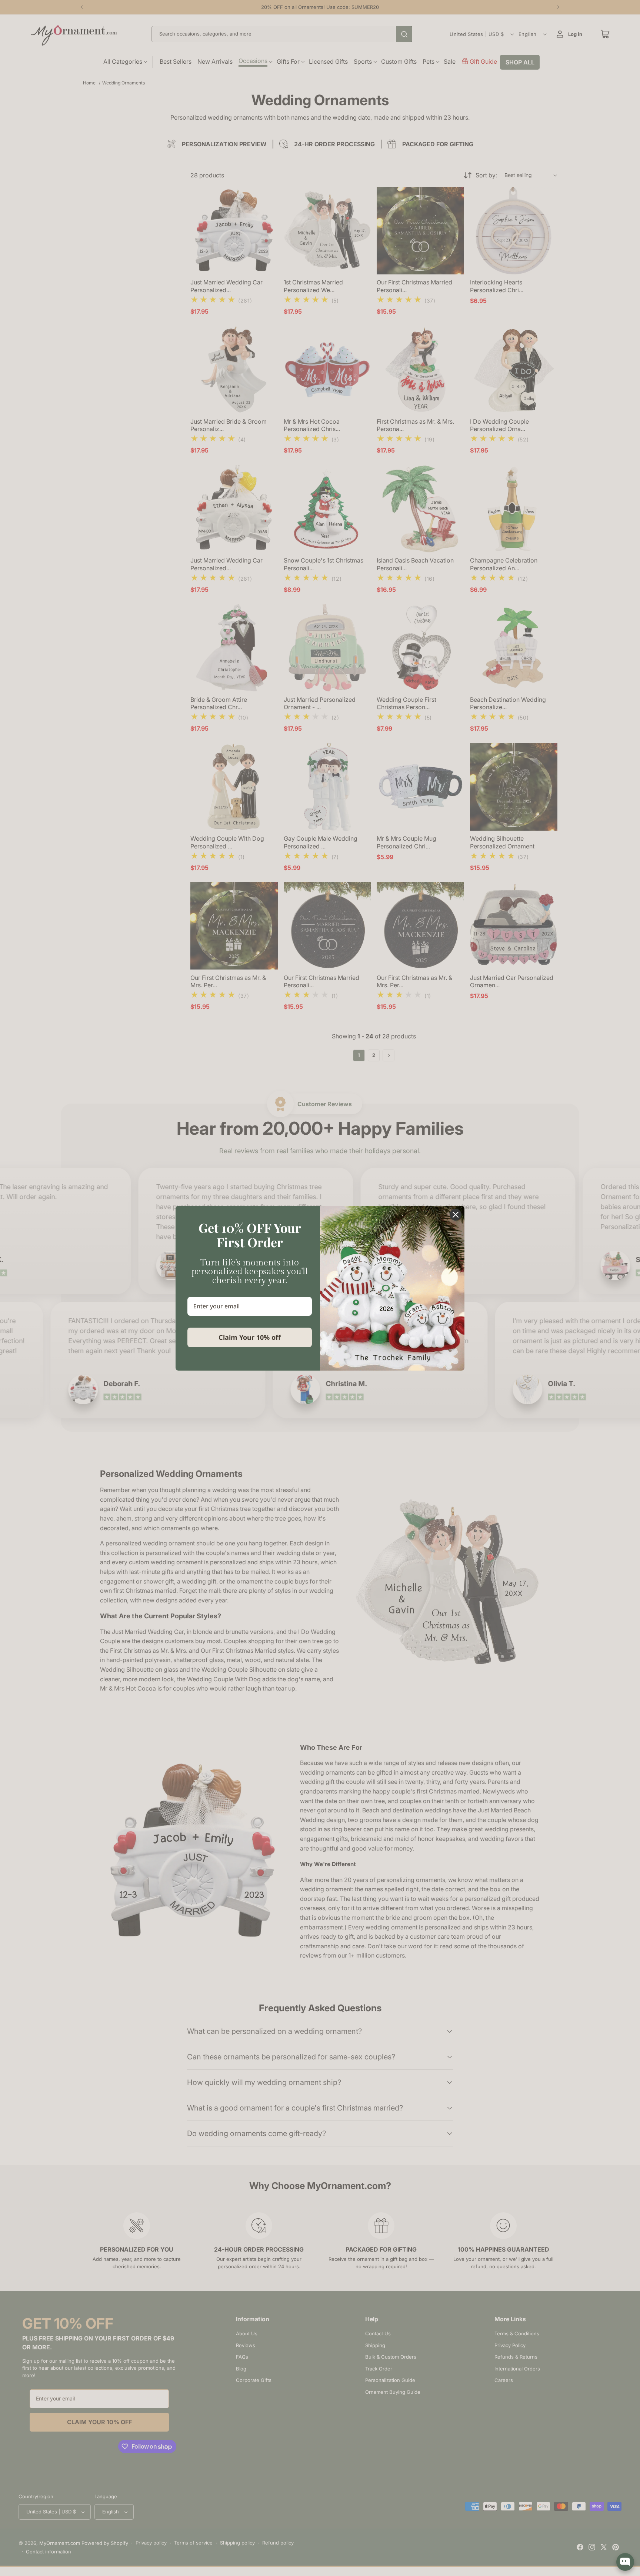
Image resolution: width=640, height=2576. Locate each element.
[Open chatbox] (625, 2562)
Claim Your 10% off (250, 1337)
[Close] (456, 1215)
